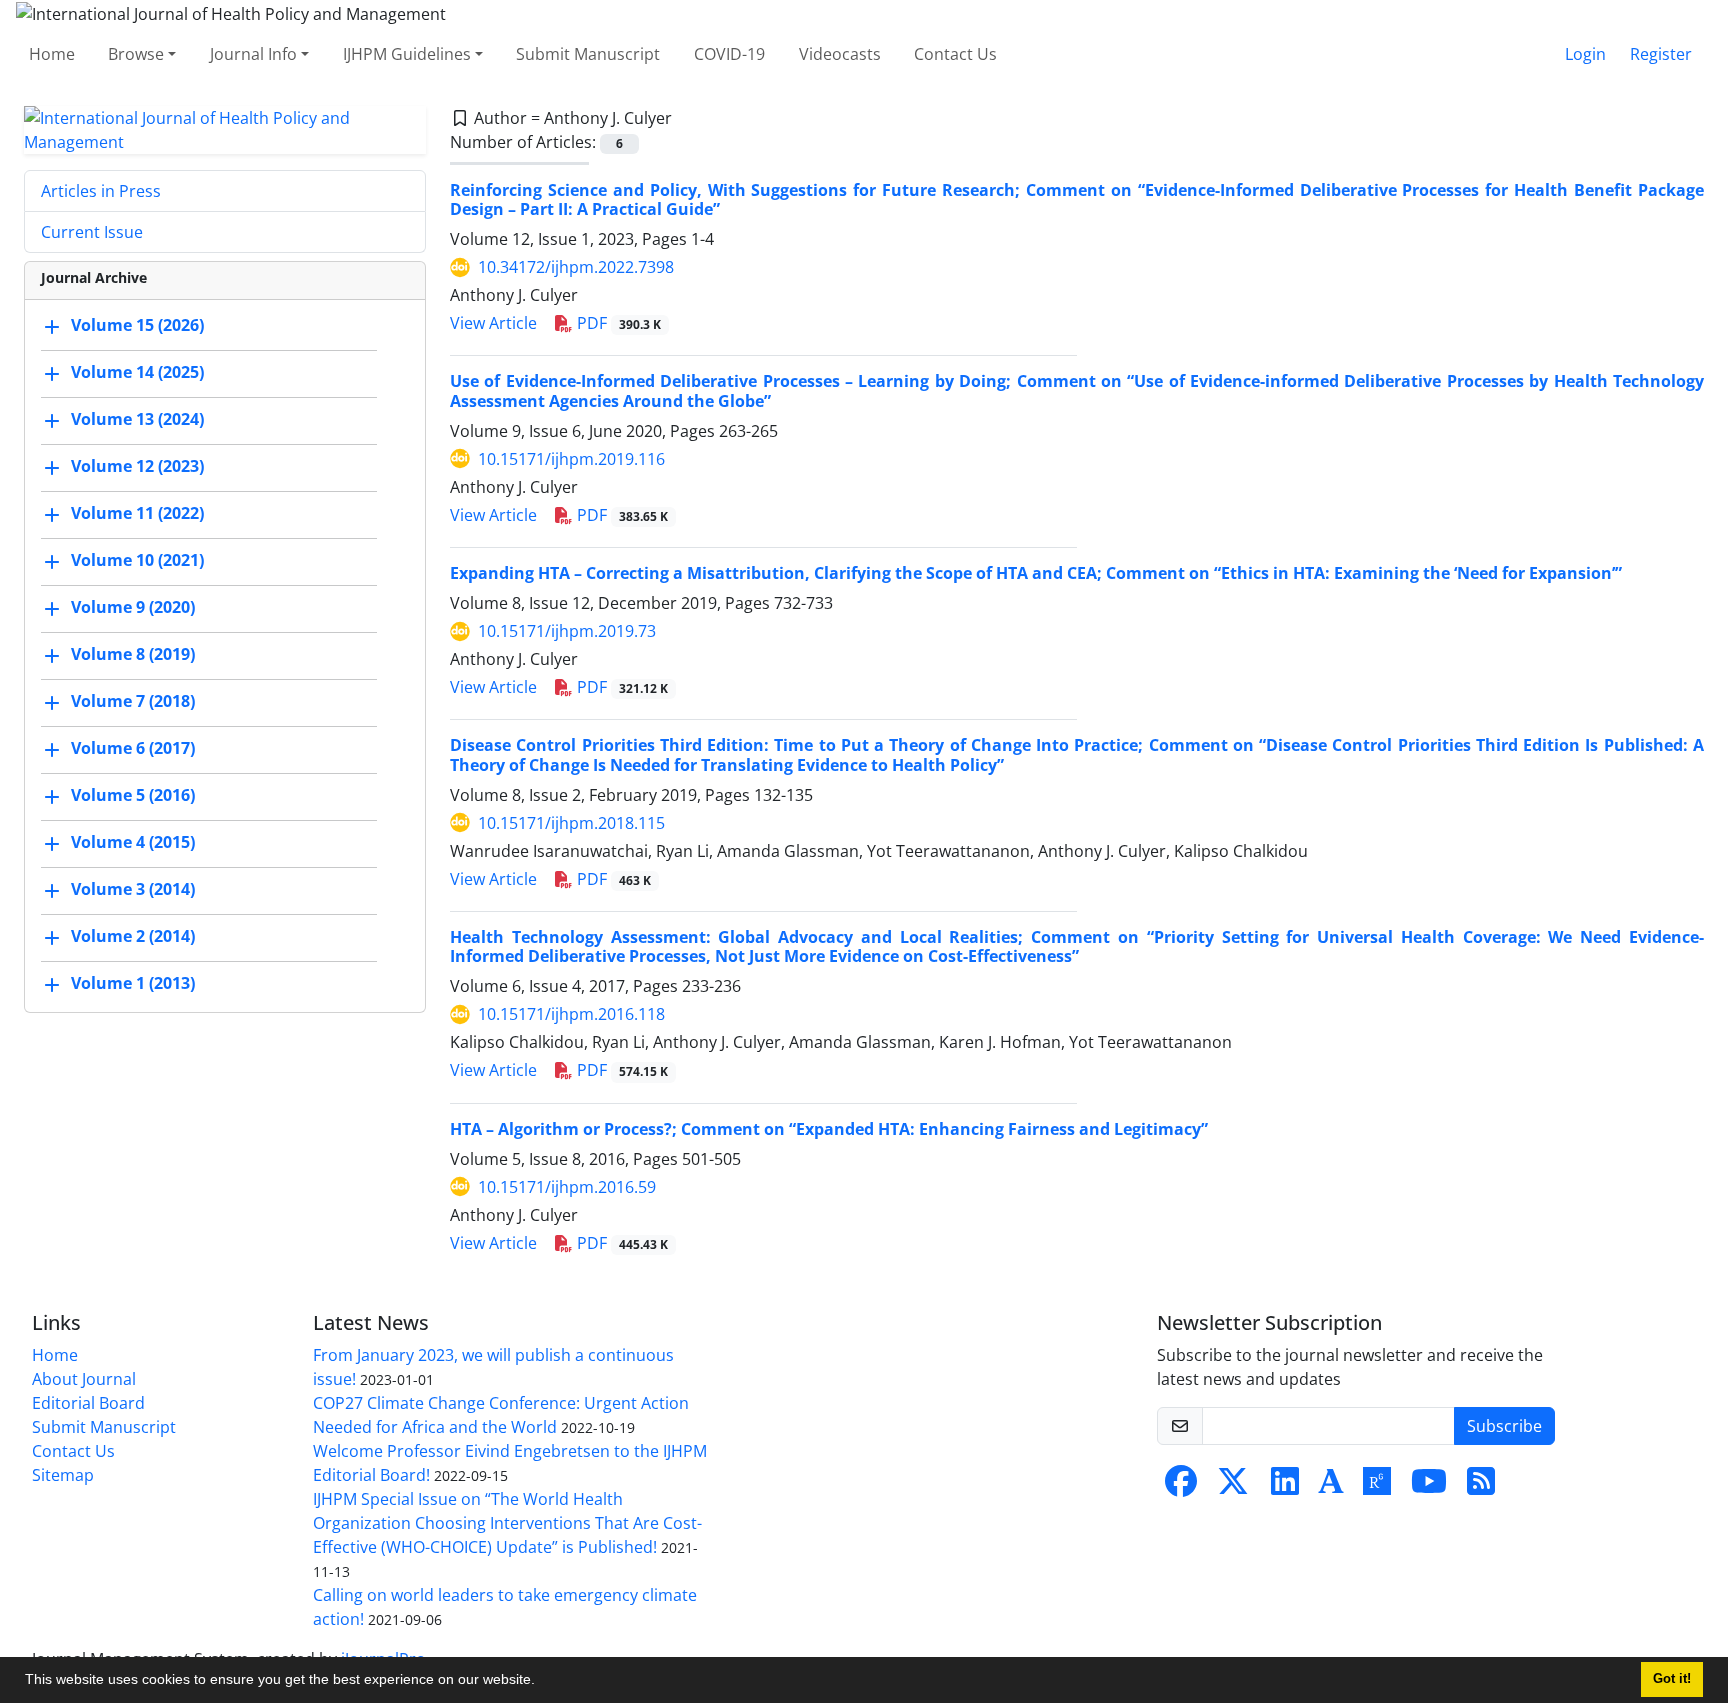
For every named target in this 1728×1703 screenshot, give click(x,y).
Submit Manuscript (588, 54)
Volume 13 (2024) (137, 419)
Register (1661, 54)
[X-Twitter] (1233, 1487)
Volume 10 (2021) (137, 560)
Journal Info (253, 54)
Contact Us (955, 54)
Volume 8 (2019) (133, 654)
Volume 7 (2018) (133, 701)
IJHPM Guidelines (407, 54)
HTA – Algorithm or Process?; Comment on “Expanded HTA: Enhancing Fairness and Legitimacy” (829, 1129)
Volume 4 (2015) (133, 842)
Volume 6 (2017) (133, 748)
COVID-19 (729, 54)
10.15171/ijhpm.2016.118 (571, 1014)
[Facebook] (1181, 1487)
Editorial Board (88, 1403)
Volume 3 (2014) (133, 889)
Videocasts (840, 54)
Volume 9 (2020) (133, 607)
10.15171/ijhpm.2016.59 (567, 1187)
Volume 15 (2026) (137, 325)
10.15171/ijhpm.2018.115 (571, 823)
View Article (493, 323)
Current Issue (92, 232)
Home (52, 54)
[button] (542, 1682)
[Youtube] (1429, 1487)
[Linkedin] (1285, 1487)
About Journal (84, 1379)
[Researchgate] (1377, 1487)
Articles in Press (101, 191)
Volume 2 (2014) (133, 936)
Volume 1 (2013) (133, 983)
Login (1585, 54)
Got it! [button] (1672, 1679)
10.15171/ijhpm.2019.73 (567, 631)
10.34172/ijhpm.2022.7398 (576, 267)
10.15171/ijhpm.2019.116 (571, 459)
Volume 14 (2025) (137, 372)
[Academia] (1331, 1487)
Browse (136, 54)
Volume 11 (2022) (137, 513)
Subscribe (1504, 1426)
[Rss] (1481, 1487)
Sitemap (63, 1475)
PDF (617, 323)
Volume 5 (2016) (133, 795)
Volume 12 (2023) (137, 466)
